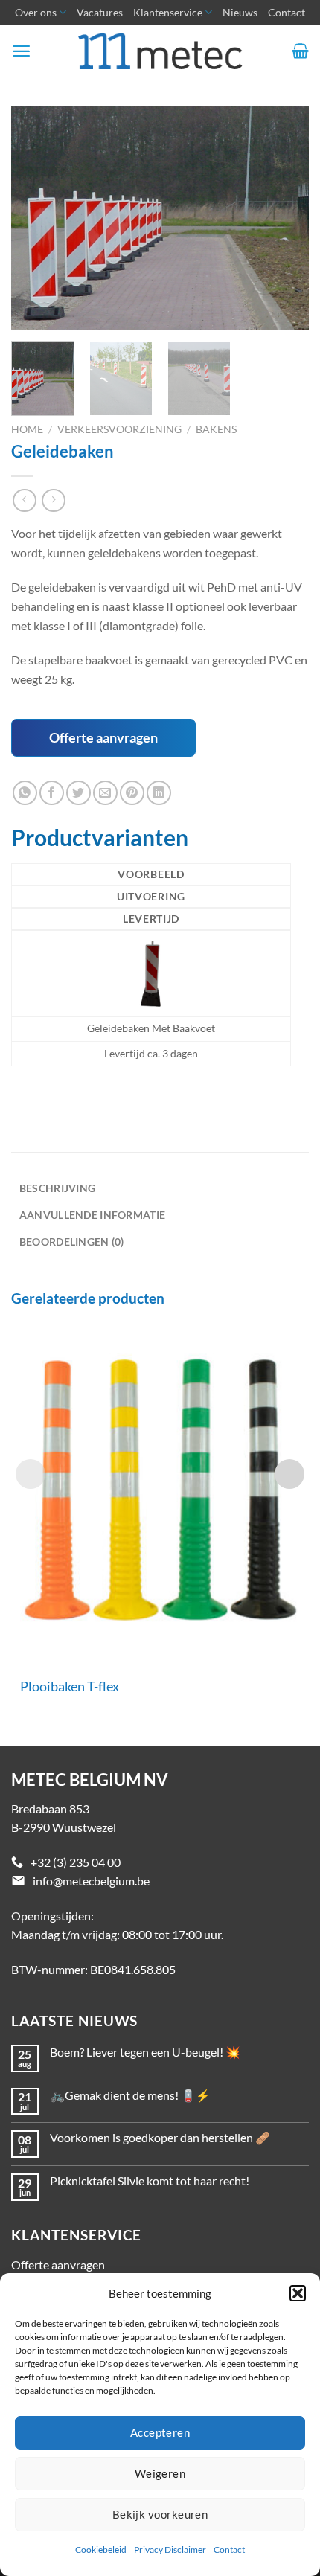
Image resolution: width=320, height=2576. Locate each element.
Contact (229, 2550)
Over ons (36, 12)
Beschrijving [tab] (57, 1188)
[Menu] (21, 51)
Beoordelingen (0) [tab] (72, 1241)
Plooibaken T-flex (70, 1686)
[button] (298, 2293)
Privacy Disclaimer (170, 2550)
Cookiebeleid (101, 2550)
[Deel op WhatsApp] (25, 793)
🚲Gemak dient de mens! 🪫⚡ (130, 2095)
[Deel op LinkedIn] (159, 793)
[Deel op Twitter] (79, 793)
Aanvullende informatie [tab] (92, 1215)
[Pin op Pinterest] (132, 793)
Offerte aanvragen (103, 737)
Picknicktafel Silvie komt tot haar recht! (150, 2181)
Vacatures (100, 12)
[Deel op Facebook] (52, 793)
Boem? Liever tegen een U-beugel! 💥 (145, 2052)
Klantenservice (168, 12)
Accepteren (160, 2432)
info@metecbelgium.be (91, 1881)
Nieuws (240, 12)
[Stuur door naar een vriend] (105, 793)
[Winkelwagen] (300, 51)
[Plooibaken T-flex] (160, 1490)
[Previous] (36, 218)
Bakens (216, 429)
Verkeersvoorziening (119, 429)
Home (27, 429)
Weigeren (160, 2473)
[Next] (284, 218)
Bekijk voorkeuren (160, 2514)
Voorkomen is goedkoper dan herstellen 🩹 (160, 2137)
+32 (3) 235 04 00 (76, 1862)
